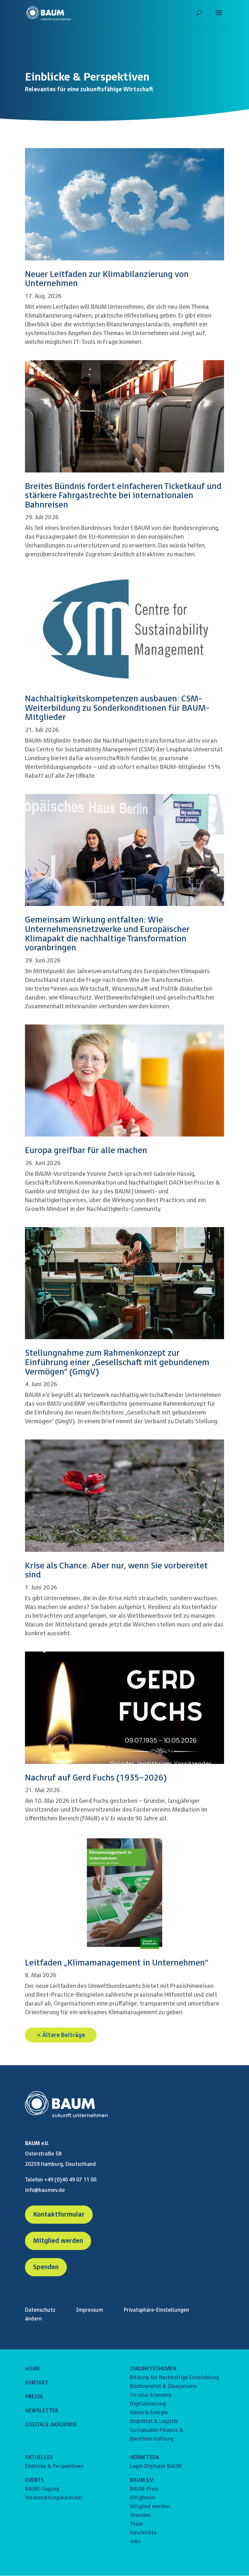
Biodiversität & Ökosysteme (163, 2387)
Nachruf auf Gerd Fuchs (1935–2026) (96, 1778)
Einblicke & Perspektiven (54, 2466)
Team (136, 2524)
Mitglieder (143, 2498)
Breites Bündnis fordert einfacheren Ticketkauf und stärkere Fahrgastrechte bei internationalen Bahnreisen (123, 496)
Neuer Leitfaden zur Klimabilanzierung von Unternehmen (107, 279)
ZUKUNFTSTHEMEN (153, 2369)
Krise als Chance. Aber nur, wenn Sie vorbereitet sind (116, 1571)
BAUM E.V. (142, 2480)
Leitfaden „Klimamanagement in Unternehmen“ (117, 1963)
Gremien (140, 2515)
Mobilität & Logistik (154, 2422)
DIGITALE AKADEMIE (51, 2425)
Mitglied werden (58, 2241)
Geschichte (143, 2533)
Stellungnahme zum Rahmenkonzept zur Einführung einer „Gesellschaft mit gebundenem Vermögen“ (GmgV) (117, 1363)
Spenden (46, 2267)
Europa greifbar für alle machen (86, 1151)
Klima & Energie (149, 2413)
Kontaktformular (59, 2215)
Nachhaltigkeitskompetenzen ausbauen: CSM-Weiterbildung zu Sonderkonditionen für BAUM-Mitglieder (117, 708)
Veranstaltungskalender (54, 2498)
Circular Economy (151, 2395)
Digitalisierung (148, 2404)
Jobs (135, 2542)
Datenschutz (40, 2310)
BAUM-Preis (144, 2489)
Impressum (90, 2310)
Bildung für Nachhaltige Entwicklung (174, 2378)
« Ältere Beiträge (61, 2035)
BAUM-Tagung (42, 2489)
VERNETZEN (144, 2458)
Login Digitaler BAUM (156, 2466)
